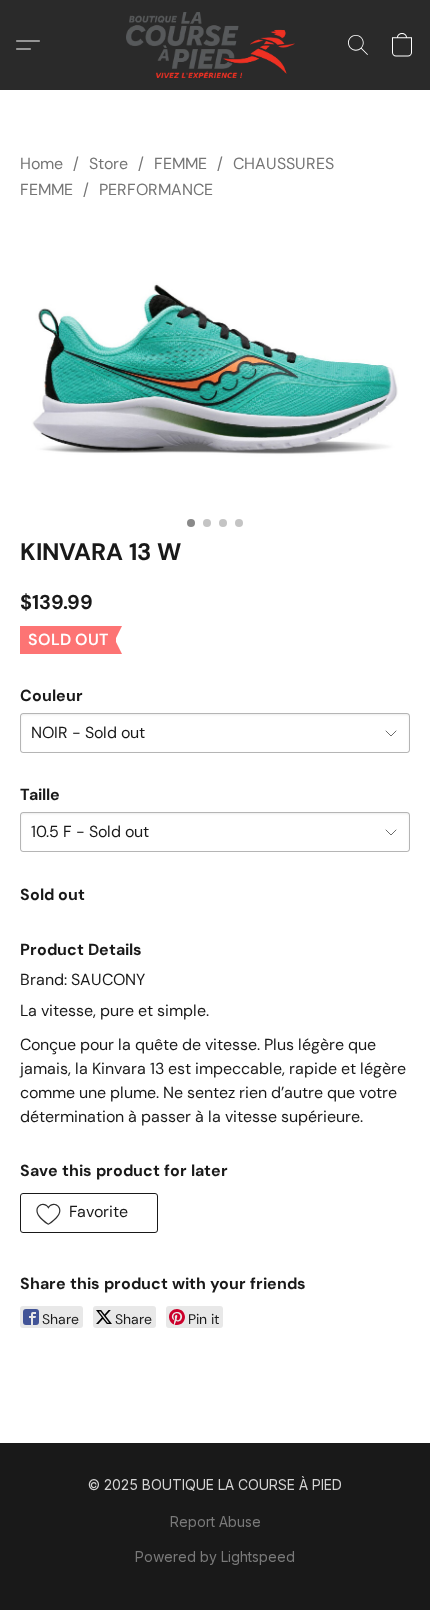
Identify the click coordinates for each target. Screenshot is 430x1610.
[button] (215, 45)
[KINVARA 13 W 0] (215, 364)
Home (41, 163)
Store (108, 163)
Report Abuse (215, 1521)
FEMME (180, 163)
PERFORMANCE (156, 189)
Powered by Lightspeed (215, 1556)
